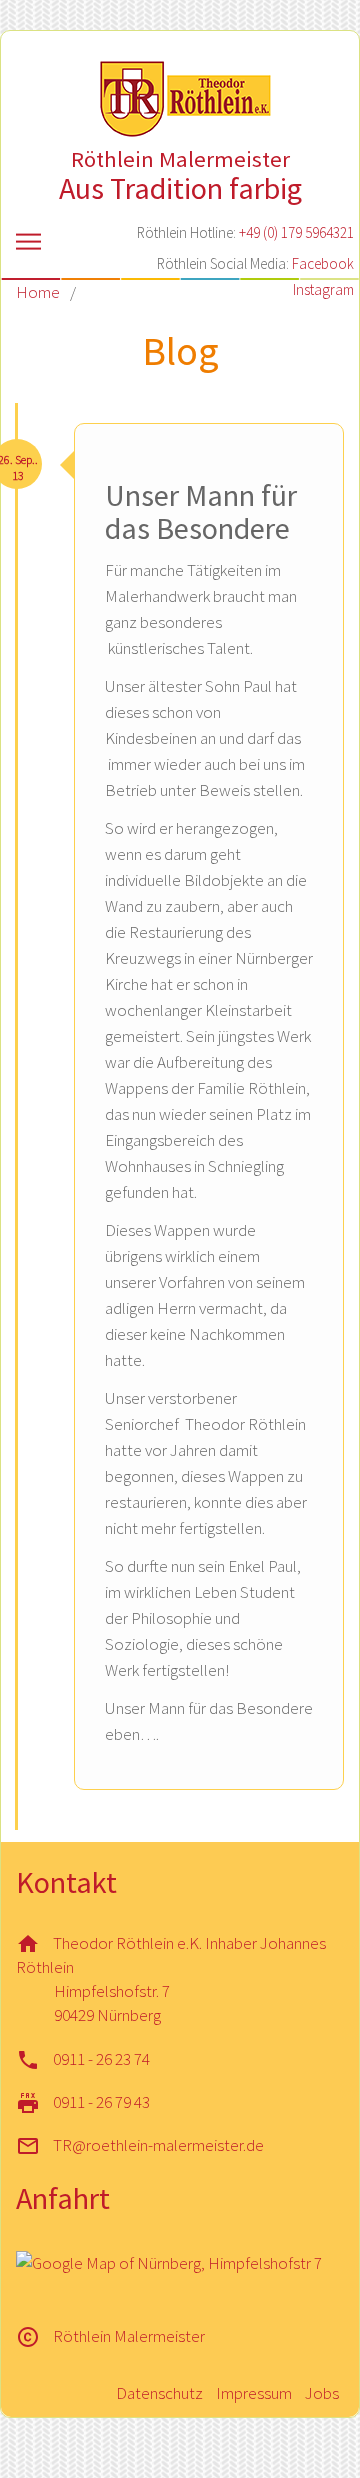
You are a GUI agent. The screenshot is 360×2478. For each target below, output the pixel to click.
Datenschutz (159, 2393)
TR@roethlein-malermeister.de (158, 2145)
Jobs (322, 2393)
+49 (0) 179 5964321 (296, 232)
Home (38, 292)
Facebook (323, 263)
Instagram (323, 289)
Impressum (254, 2393)
